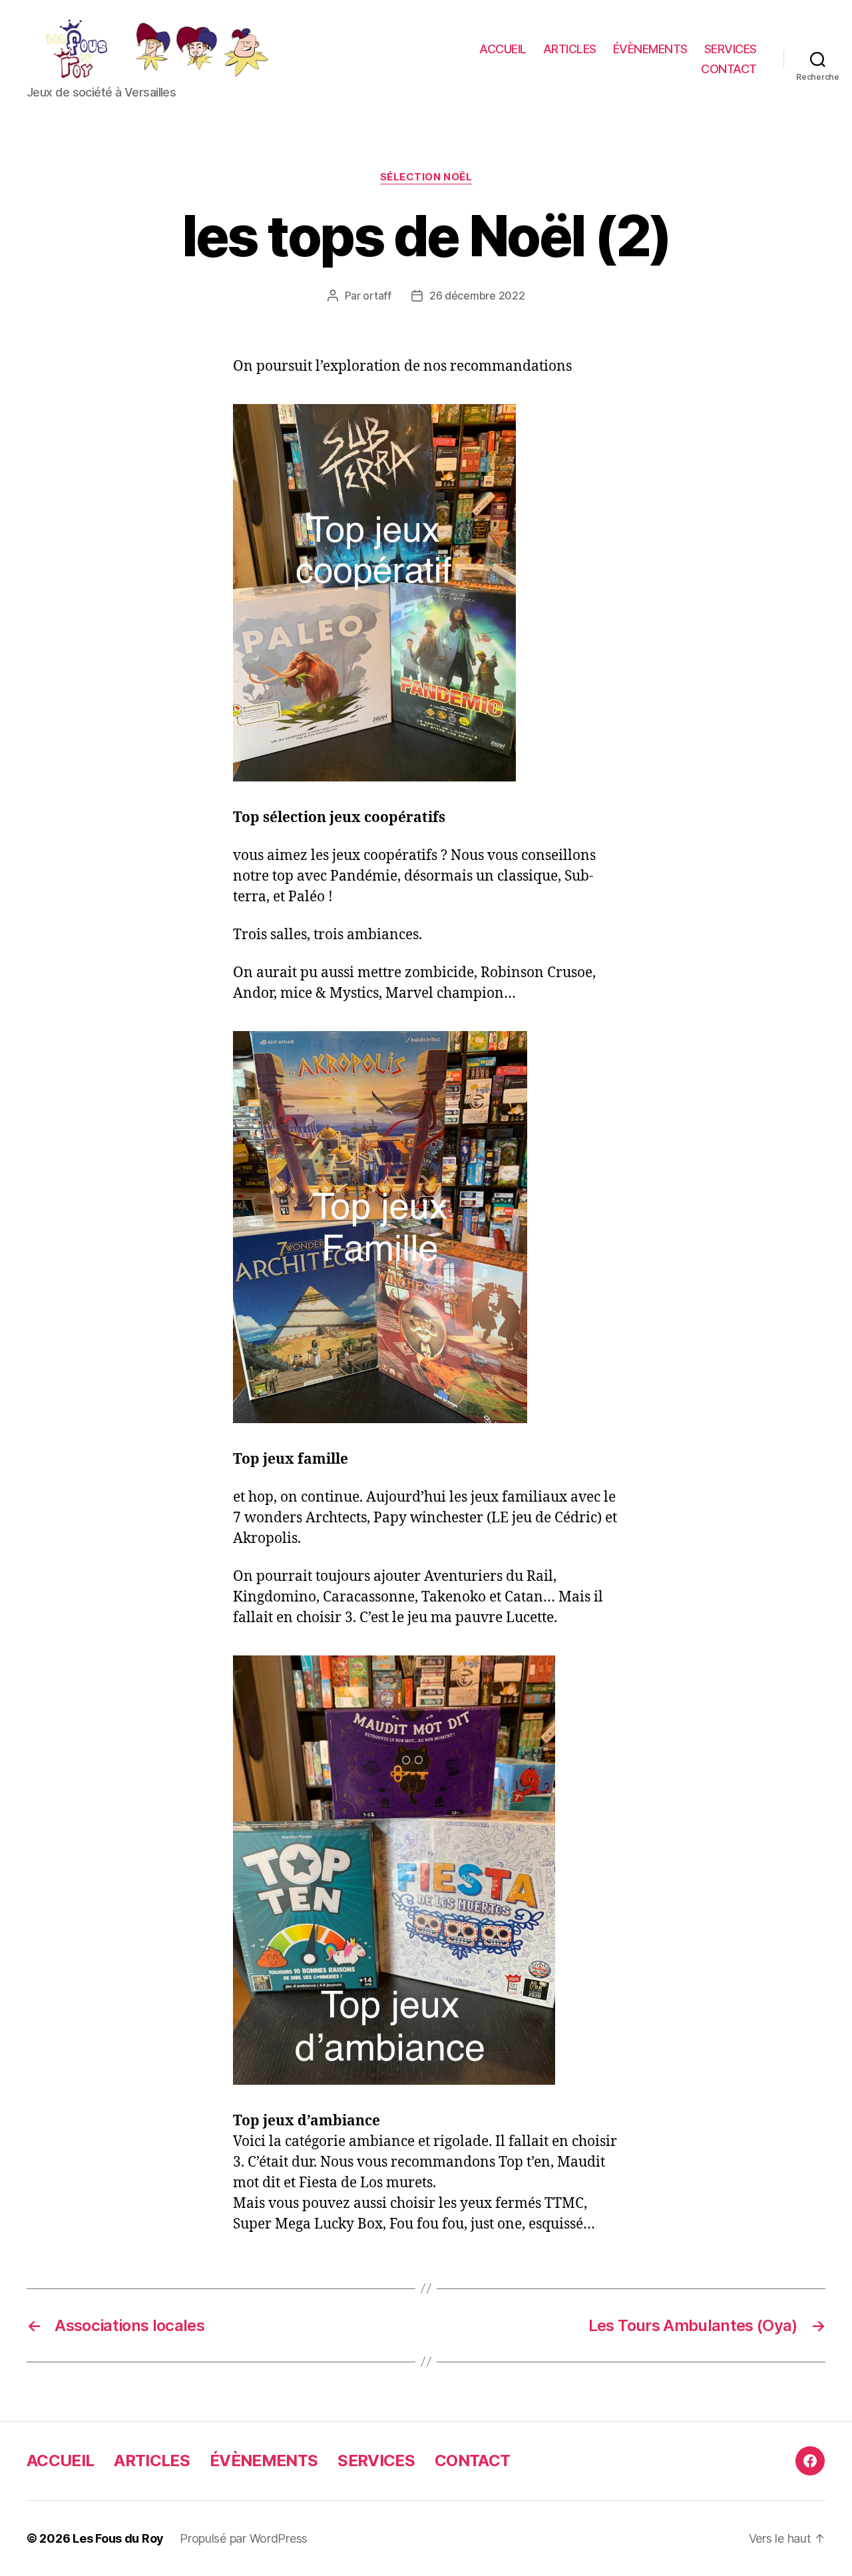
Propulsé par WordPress (244, 2538)
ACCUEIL (503, 49)
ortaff (377, 296)
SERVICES (731, 49)
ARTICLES (570, 49)
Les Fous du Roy (118, 2538)
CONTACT (729, 69)
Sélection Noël (426, 177)
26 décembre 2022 (477, 296)
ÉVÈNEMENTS (650, 49)
